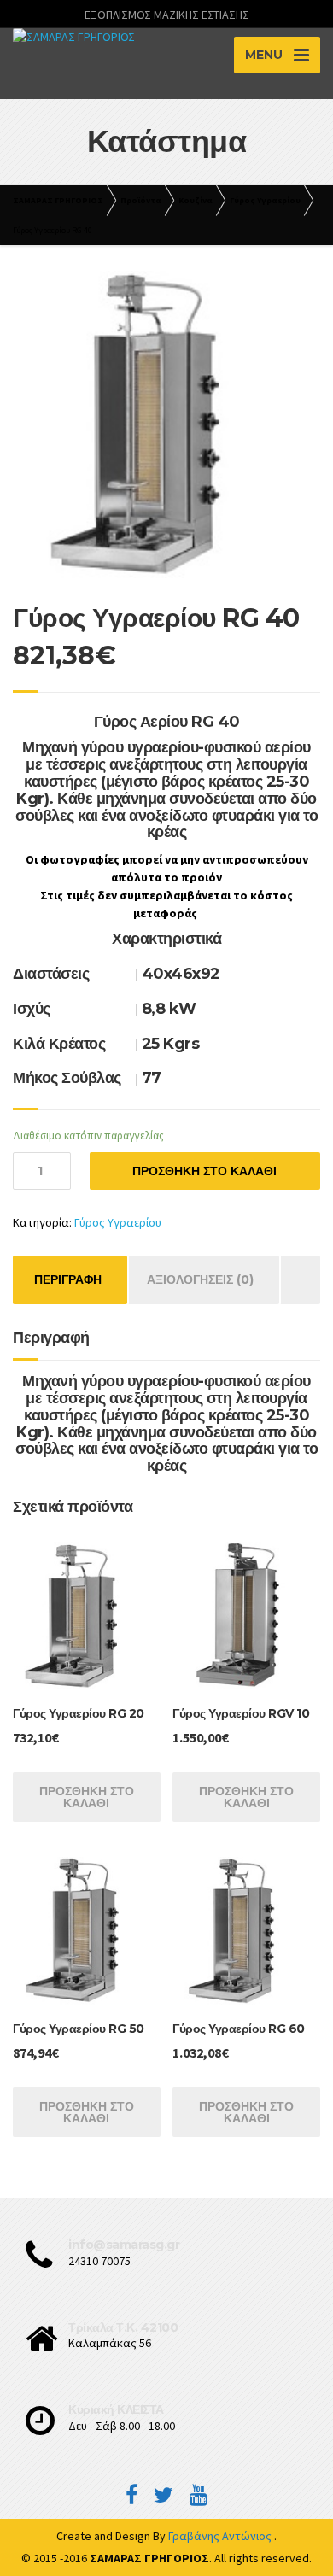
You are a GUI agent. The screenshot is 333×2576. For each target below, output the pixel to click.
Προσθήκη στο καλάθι (204, 1171)
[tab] (68, 1280)
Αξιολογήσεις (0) (200, 1279)
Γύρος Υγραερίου (118, 1222)
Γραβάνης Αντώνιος (221, 2536)
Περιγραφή (68, 1279)
